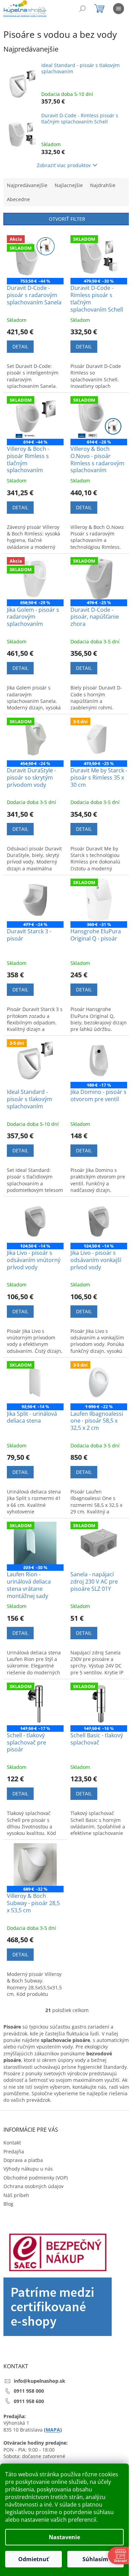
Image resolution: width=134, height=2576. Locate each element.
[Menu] (119, 9)
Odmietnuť (33, 2559)
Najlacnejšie (69, 185)
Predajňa (14, 2151)
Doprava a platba (23, 2160)
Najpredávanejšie (27, 185)
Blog (8, 2204)
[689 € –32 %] (35, 1865)
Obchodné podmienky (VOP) (36, 2178)
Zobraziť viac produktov (64, 165)
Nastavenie (64, 2537)
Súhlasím (95, 2559)
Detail (20, 346)
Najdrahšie (103, 185)
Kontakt (12, 2143)
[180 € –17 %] (99, 1061)
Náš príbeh (16, 2195)
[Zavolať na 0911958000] (49, 10)
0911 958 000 (29, 2391)
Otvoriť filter (67, 219)
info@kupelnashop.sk (40, 2381)
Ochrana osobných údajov (33, 2186)
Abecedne (18, 199)
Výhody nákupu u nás (28, 2169)
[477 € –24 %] (35, 900)
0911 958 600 (29, 2401)
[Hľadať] (82, 9)
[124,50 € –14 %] (35, 1221)
